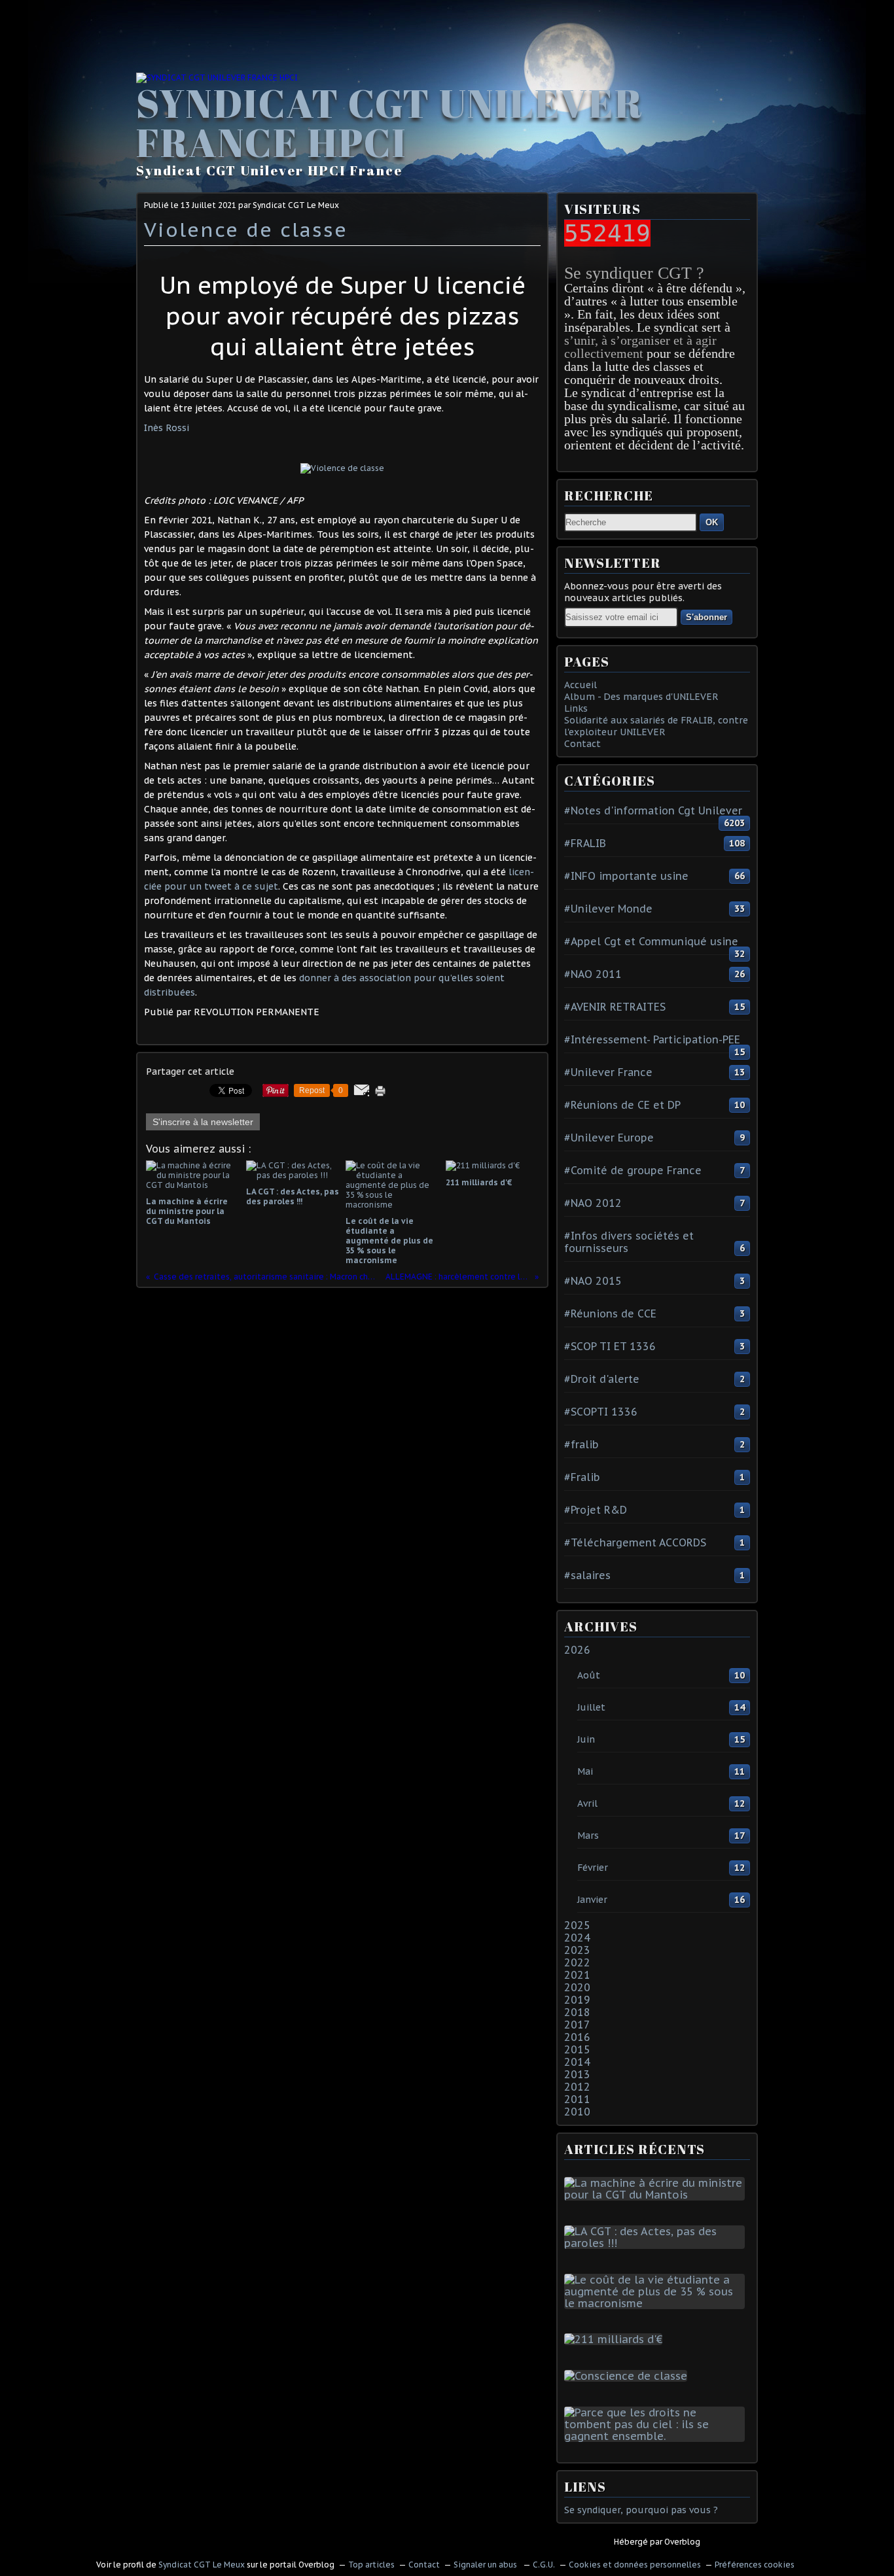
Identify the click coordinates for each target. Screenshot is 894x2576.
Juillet (591, 1707)
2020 (577, 1987)
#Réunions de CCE (610, 1314)
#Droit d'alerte (602, 1379)
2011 (577, 2099)
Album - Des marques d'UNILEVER (641, 697)
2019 (577, 2000)
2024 (577, 1938)
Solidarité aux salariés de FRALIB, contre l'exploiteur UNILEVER (656, 726)
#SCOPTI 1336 (601, 1412)
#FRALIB (585, 843)
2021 (577, 1975)
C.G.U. (544, 2565)
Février (593, 1868)
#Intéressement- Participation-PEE (652, 1039)
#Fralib (582, 1477)
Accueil (581, 685)
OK (712, 522)
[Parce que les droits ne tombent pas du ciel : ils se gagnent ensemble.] (657, 2436)
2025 (577, 1925)
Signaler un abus (486, 2565)
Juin (586, 1739)
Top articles (371, 2565)
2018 (577, 2012)
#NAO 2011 (593, 974)
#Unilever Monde (608, 909)
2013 (577, 2074)
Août (589, 1675)
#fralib (581, 1444)
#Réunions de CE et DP (622, 1105)
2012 (577, 2087)
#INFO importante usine (626, 876)
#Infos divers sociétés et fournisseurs (629, 1242)
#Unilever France (608, 1072)
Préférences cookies (755, 2565)
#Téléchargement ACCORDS (635, 1542)
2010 (577, 2112)
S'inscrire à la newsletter (203, 1122)
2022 (577, 1962)
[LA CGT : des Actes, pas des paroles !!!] (657, 2243)
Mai (585, 1771)
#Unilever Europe (609, 1138)
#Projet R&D (596, 1510)
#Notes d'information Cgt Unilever (653, 810)
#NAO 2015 (593, 1281)
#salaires (587, 1575)
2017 (577, 2025)
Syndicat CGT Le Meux (202, 2565)
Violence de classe (246, 229)
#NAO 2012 (593, 1203)
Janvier (592, 1900)
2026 (577, 1650)
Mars (588, 1836)
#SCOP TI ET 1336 (610, 1346)
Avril (587, 1803)
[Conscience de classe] (628, 2376)
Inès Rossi (167, 428)
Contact (582, 744)
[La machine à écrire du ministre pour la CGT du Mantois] (657, 2195)
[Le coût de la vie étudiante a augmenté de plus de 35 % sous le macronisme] (657, 2303)
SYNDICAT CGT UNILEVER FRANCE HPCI (390, 122)
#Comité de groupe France (633, 1170)
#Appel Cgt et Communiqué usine (651, 941)
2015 (577, 2049)
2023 (577, 1950)
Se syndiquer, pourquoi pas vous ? (641, 2510)
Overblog (682, 2542)
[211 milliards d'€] (616, 2339)
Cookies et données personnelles (635, 2565)
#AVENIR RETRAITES (615, 1007)
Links (576, 708)
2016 (577, 2037)
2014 (577, 2062)
